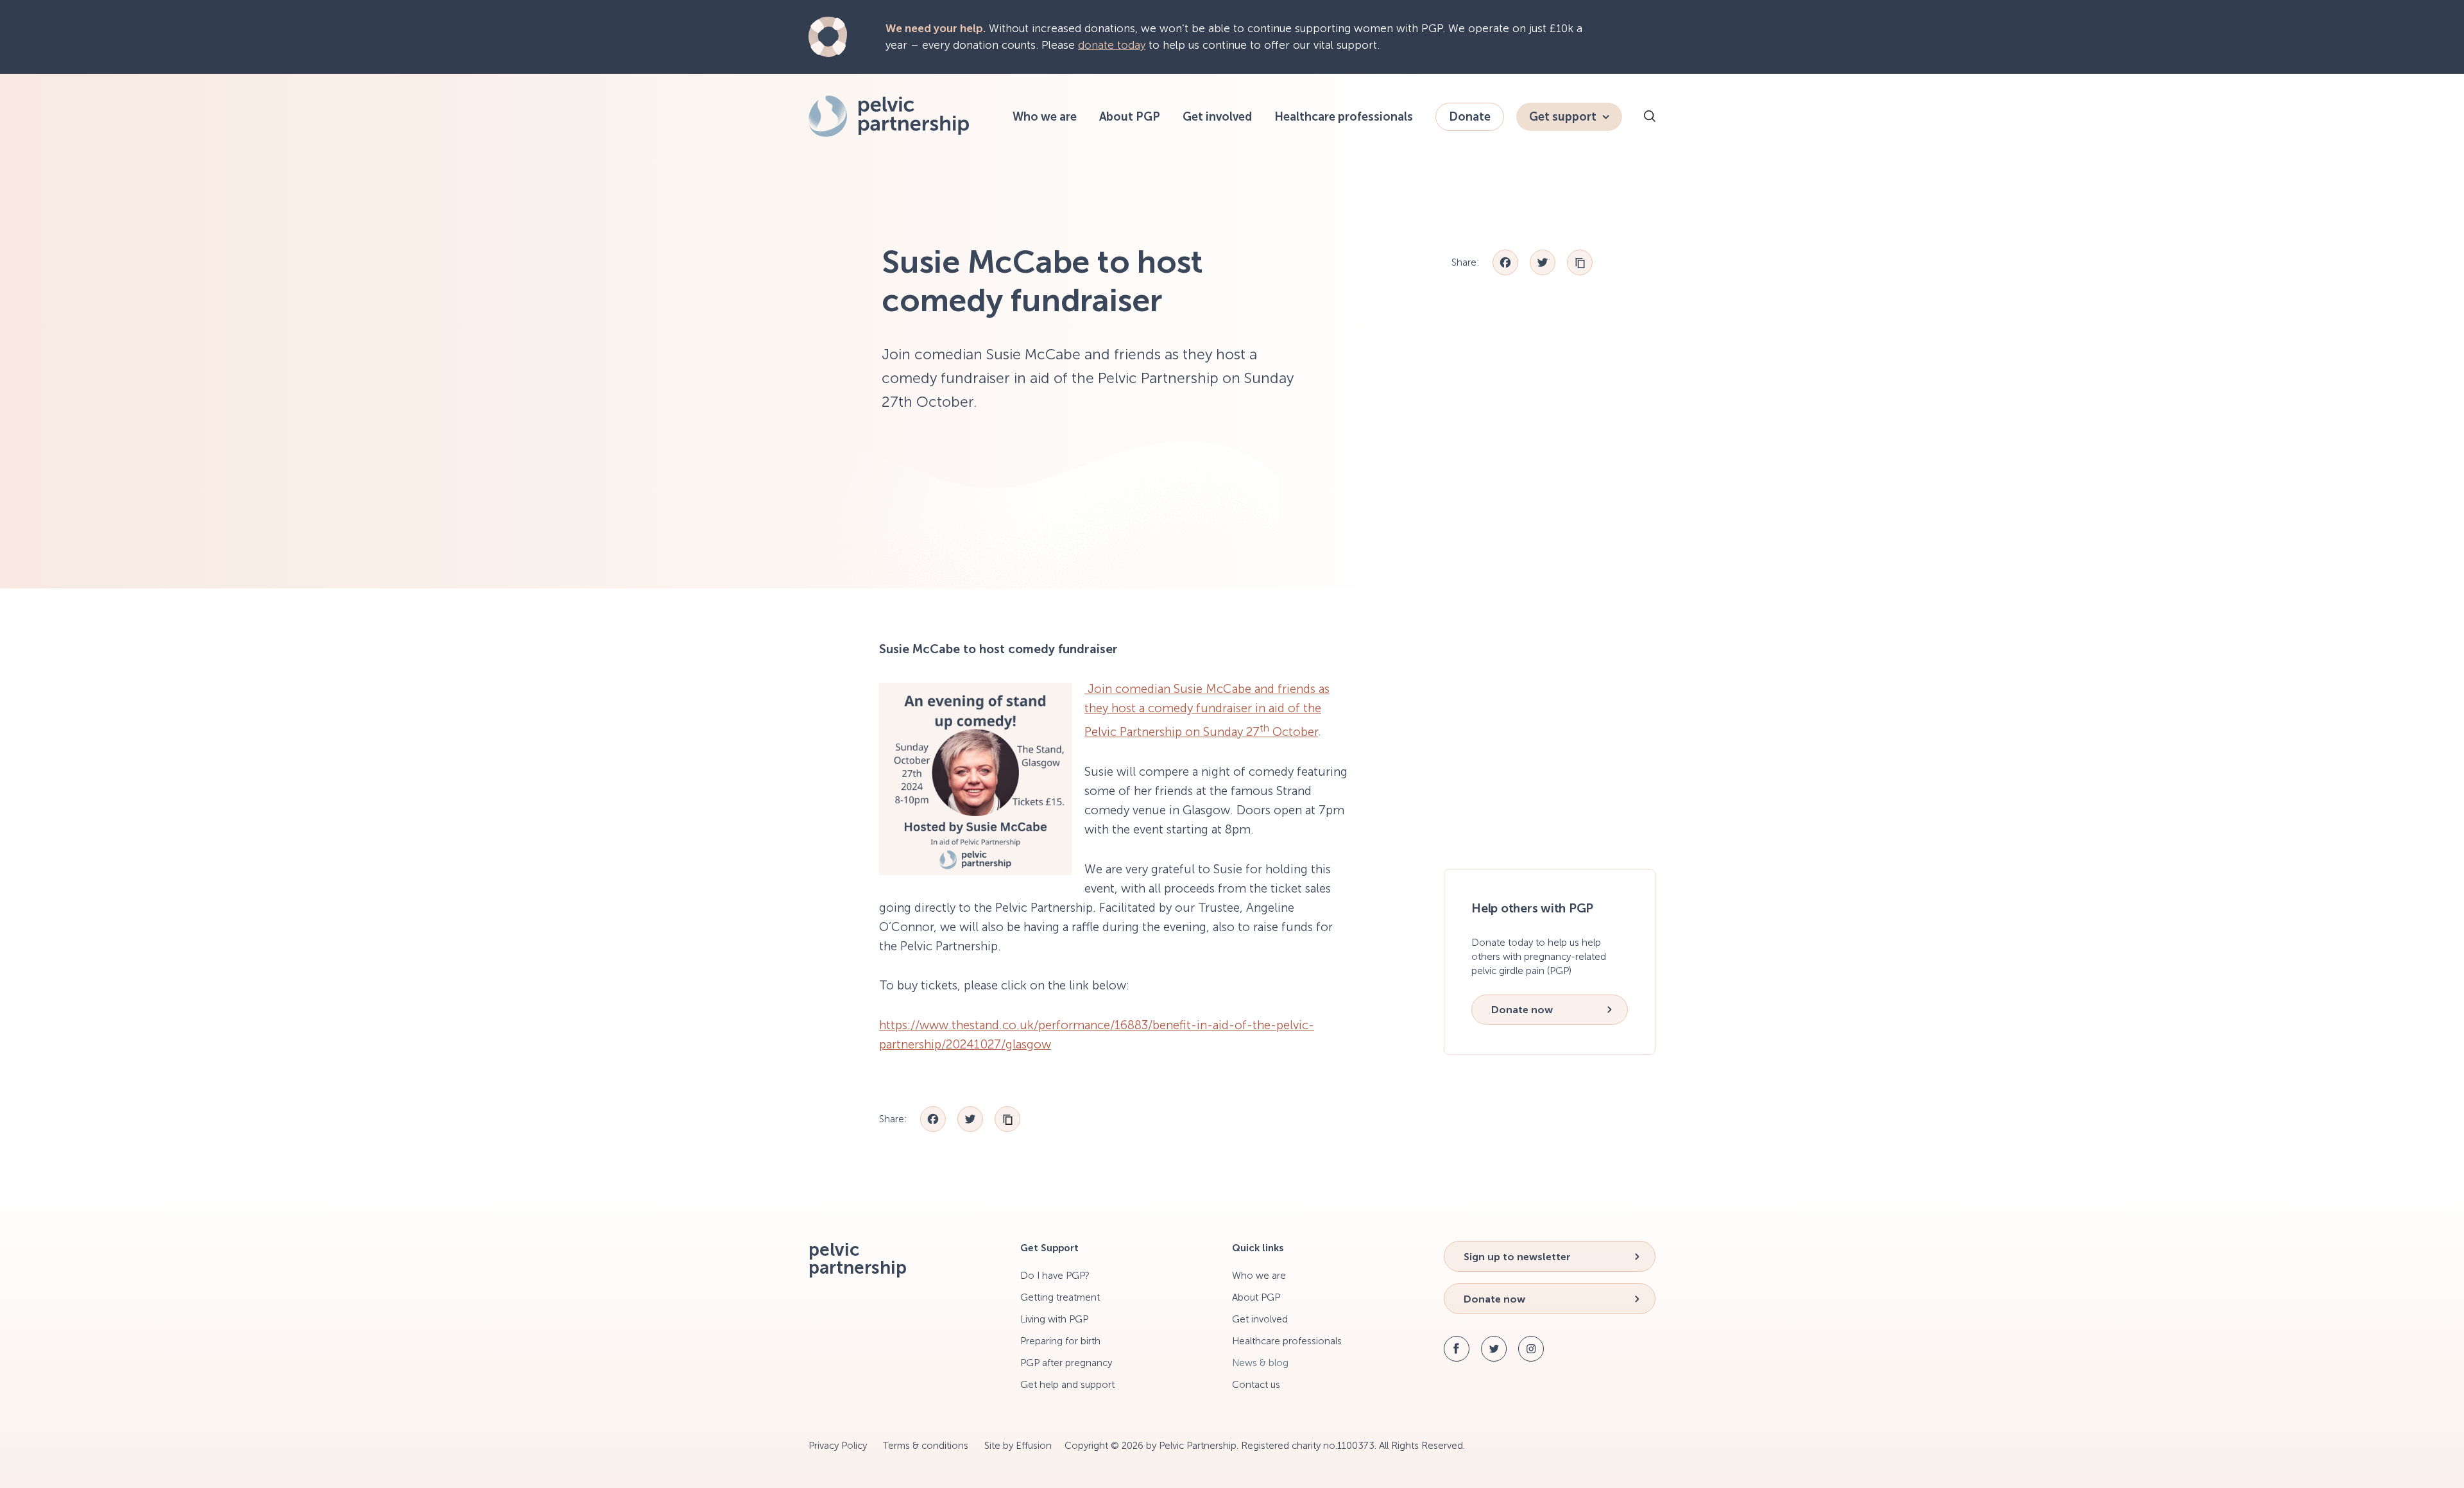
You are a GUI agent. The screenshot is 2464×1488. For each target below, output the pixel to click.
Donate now (1522, 1010)
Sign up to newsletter (1517, 1257)
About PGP (1130, 117)
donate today (1112, 45)
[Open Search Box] (1650, 118)
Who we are (1045, 117)
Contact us (1256, 1385)
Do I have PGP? (1055, 1276)
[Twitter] (1543, 262)
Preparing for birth (1060, 1341)
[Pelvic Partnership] (889, 133)
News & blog (1260, 1363)
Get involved (1217, 117)
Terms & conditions (926, 1446)
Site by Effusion (1018, 1446)
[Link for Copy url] (1580, 262)
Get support (1563, 117)
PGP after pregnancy (1066, 1363)
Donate (1470, 117)
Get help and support (1067, 1385)
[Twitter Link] (1494, 1349)
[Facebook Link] (1457, 1349)
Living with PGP (1054, 1319)
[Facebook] (1505, 262)
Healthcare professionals (1344, 117)
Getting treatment (1060, 1297)
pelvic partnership (858, 1259)
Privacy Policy (838, 1446)
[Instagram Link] (1531, 1349)
